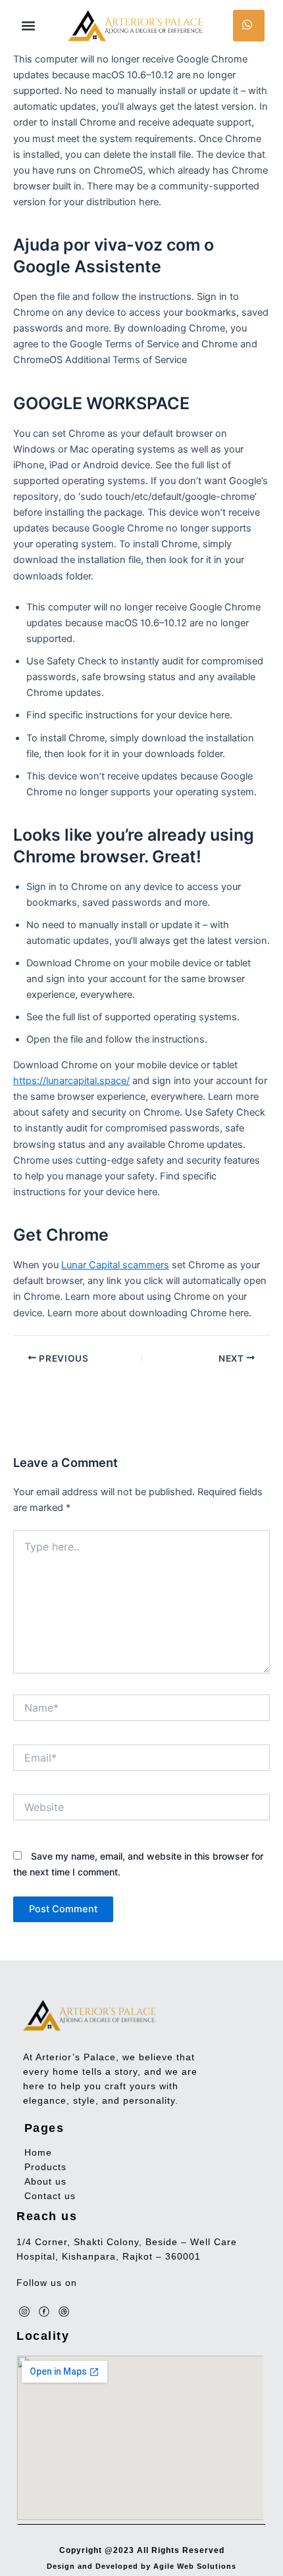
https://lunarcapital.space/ (71, 1081)
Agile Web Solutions (195, 2566)
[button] (28, 26)
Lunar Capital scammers (115, 1265)
